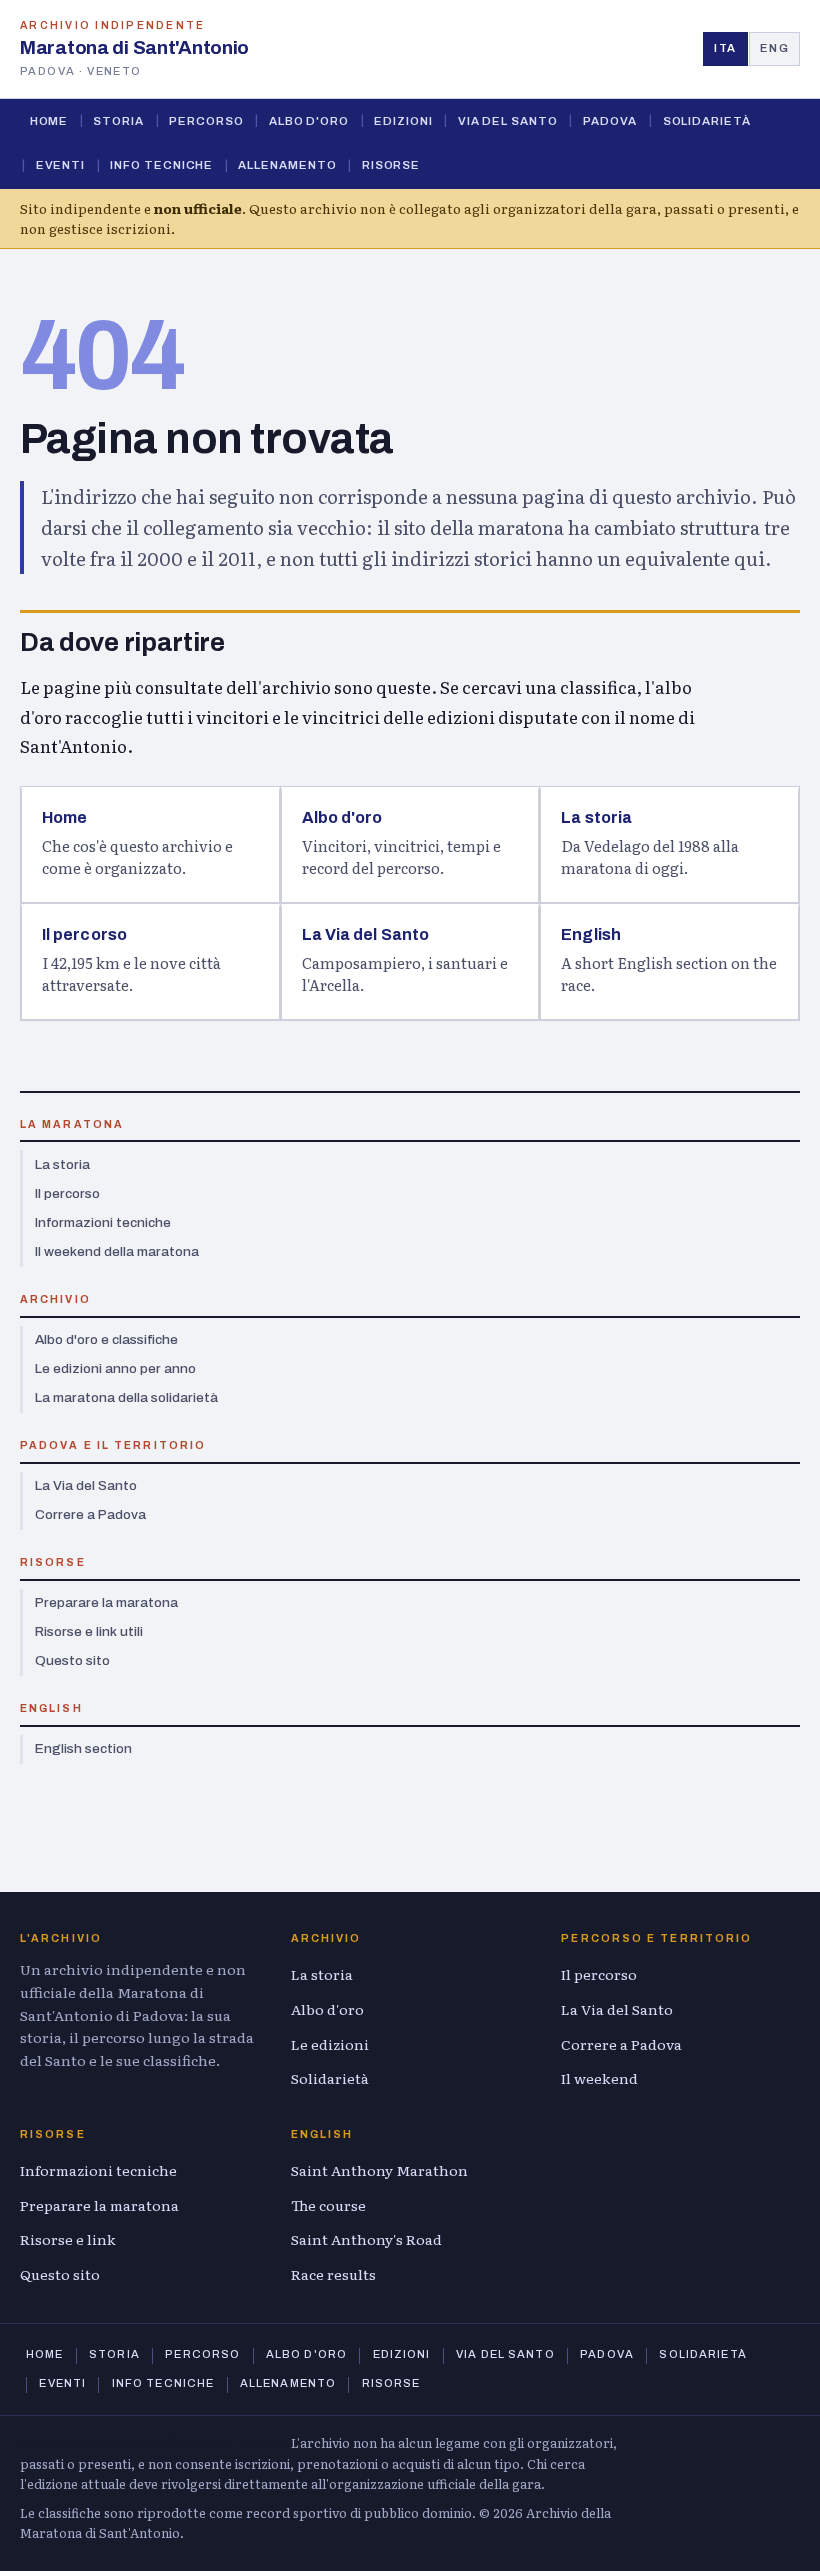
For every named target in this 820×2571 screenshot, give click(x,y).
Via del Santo (508, 121)
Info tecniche (161, 165)
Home (49, 121)
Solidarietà (707, 121)
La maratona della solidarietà (126, 1397)
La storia (62, 1164)
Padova (610, 121)
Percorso (206, 121)
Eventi (61, 165)
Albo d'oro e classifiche (106, 1339)
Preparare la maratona (106, 1602)
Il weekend (599, 2078)
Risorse (391, 165)
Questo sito (72, 1660)
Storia (118, 121)
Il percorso (67, 1193)
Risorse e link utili (89, 1631)
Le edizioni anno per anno (115, 1368)
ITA (725, 48)
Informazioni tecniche (103, 1222)
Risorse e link (68, 2239)
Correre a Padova (90, 1514)
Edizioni (403, 121)
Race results (333, 2274)
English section (83, 1748)
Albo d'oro (309, 121)
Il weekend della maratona (117, 1251)
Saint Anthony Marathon (379, 2170)
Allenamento (287, 165)
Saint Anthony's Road (366, 2239)
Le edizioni (330, 2044)
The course (328, 2205)
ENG (774, 48)
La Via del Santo (86, 1485)
